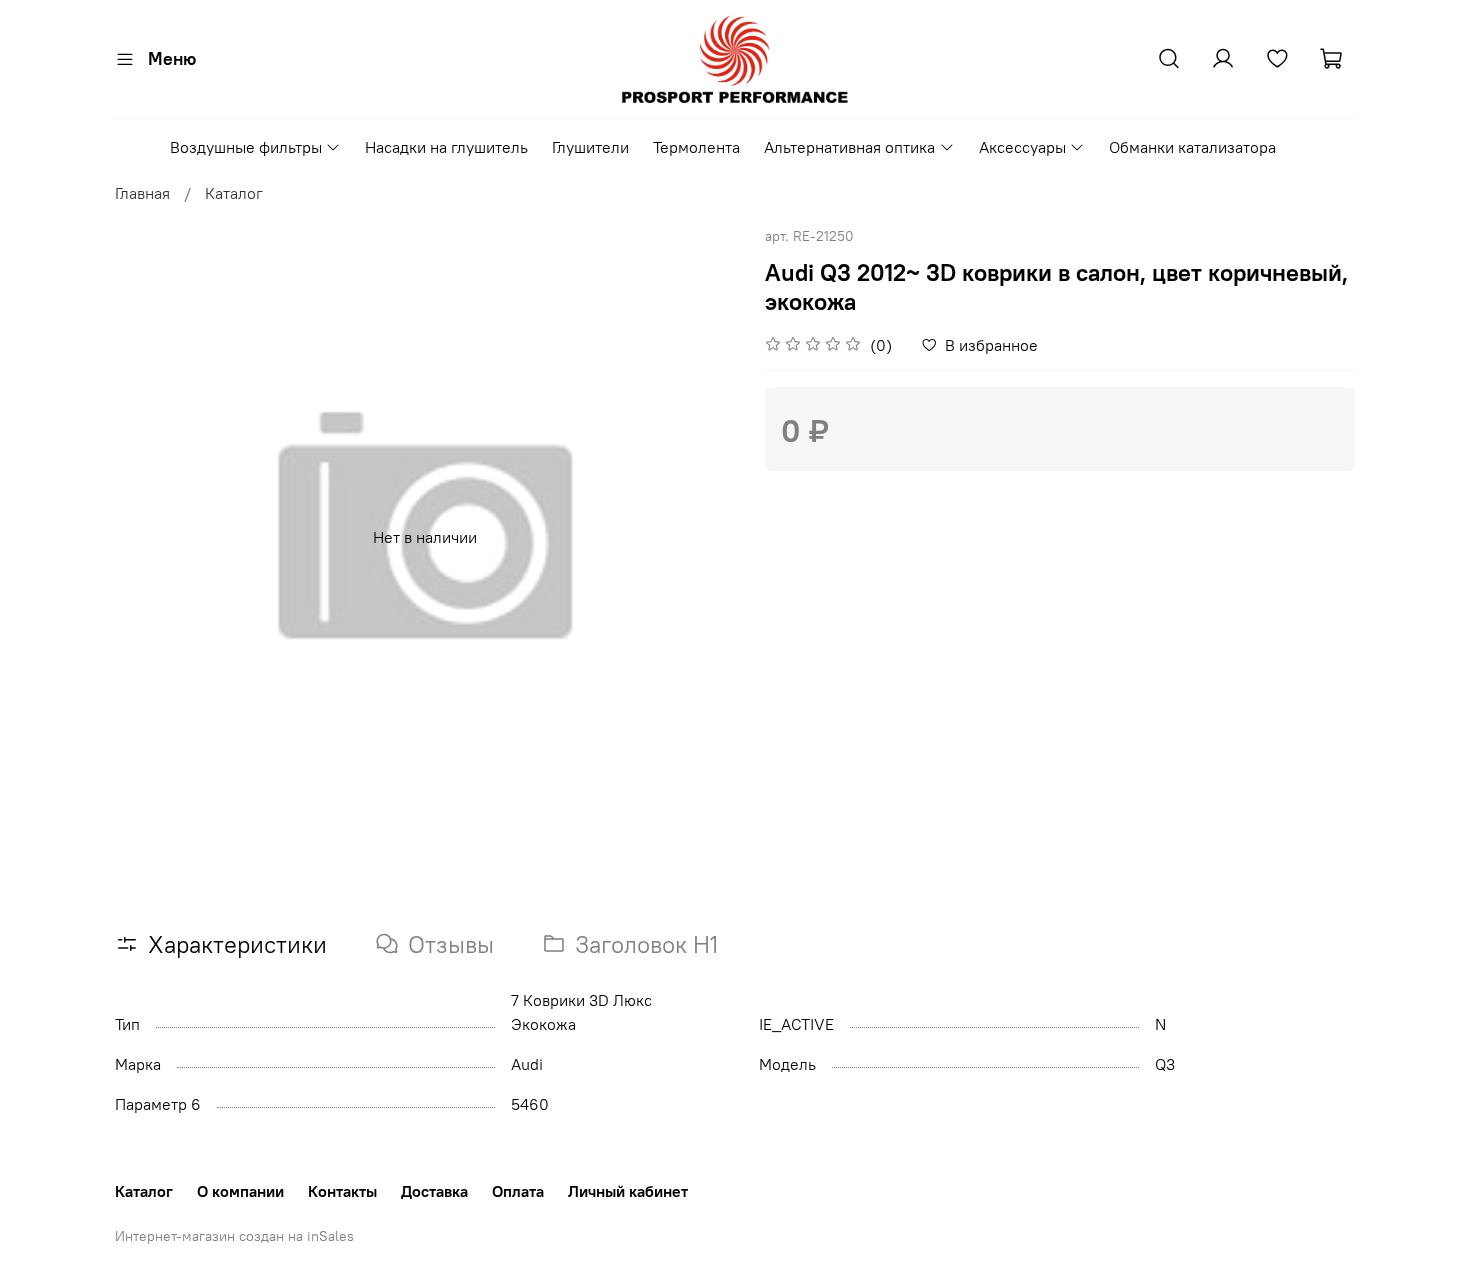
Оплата (518, 1191)
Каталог (234, 193)
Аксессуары (1022, 147)
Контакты (342, 1191)
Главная (142, 193)
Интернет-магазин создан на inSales (234, 1236)
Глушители (590, 147)
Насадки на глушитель (446, 147)
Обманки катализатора (1192, 147)
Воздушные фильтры (246, 147)
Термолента (696, 147)
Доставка (434, 1191)
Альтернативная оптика (849, 147)
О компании (240, 1191)
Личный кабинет (628, 1191)
